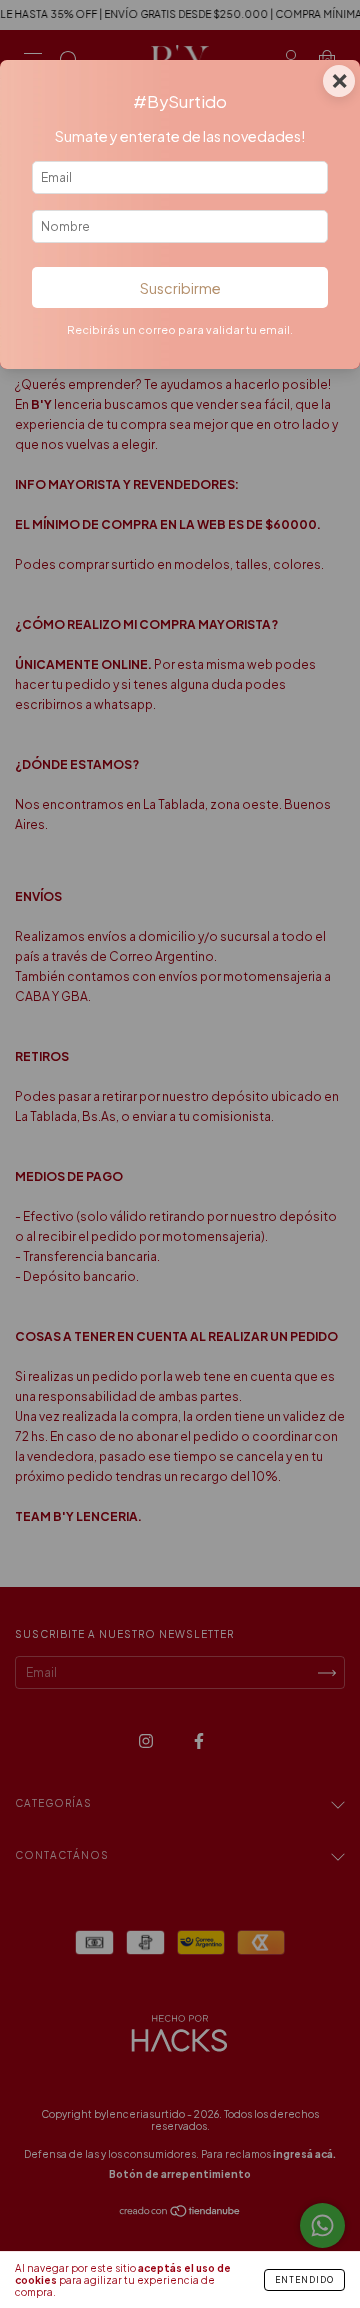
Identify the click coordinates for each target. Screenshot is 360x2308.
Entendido (304, 2280)
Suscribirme (180, 288)
